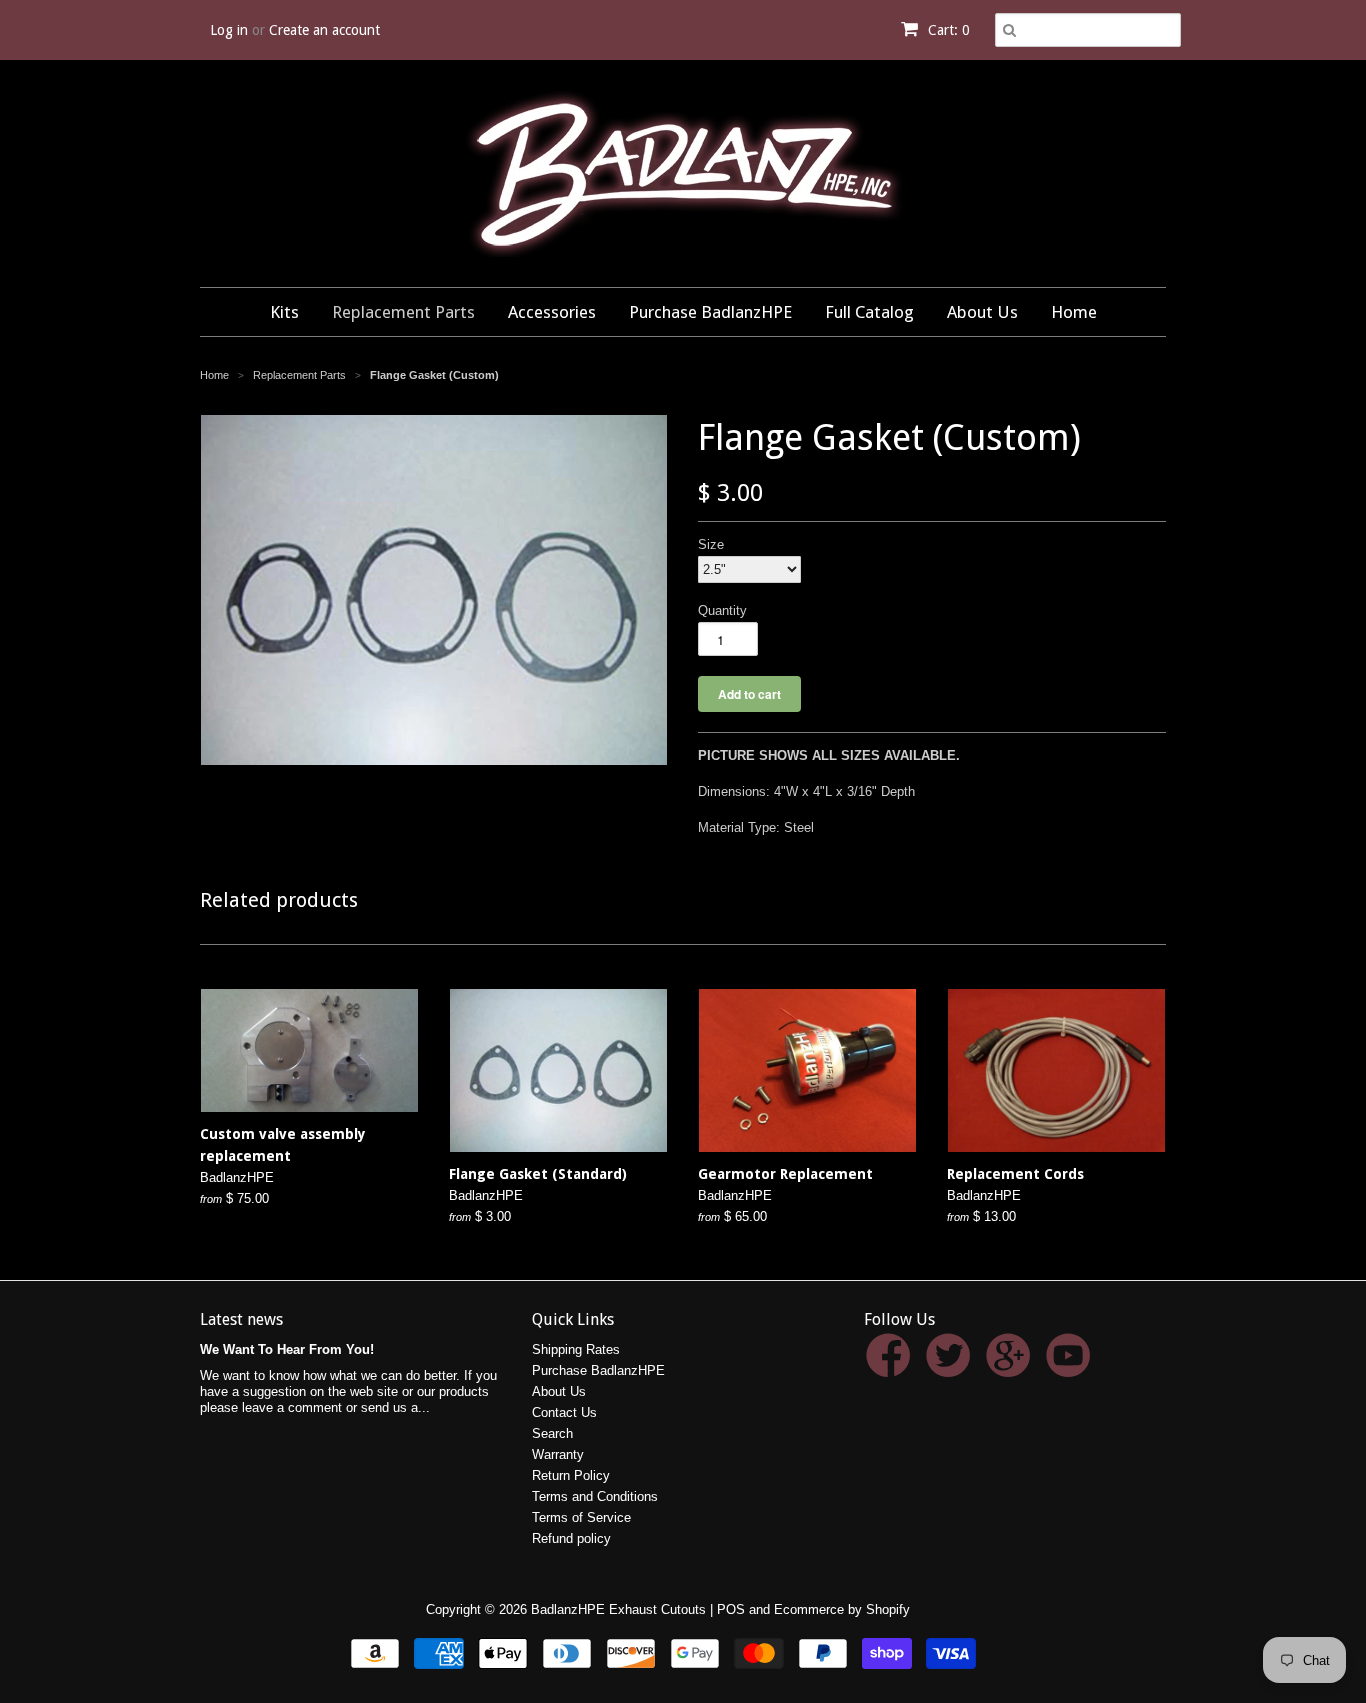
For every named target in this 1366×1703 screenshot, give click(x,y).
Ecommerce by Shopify (842, 1609)
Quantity (722, 610)
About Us (982, 312)
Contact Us (564, 1412)
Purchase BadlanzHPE (710, 312)
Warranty (558, 1454)
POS (731, 1609)
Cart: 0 (947, 30)
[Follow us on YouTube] (1071, 1366)
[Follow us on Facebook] (891, 1366)
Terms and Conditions (595, 1496)
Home (1074, 312)
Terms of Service (581, 1517)
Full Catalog (869, 312)
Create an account (324, 30)
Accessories (552, 312)
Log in (229, 30)
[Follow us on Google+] (1011, 1366)
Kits (284, 312)
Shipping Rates (576, 1349)
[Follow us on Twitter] (951, 1366)
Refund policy (571, 1538)
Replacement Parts (403, 312)
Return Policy (571, 1475)
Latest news (241, 1319)
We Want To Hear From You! (287, 1349)
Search (552, 1433)
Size (711, 544)
